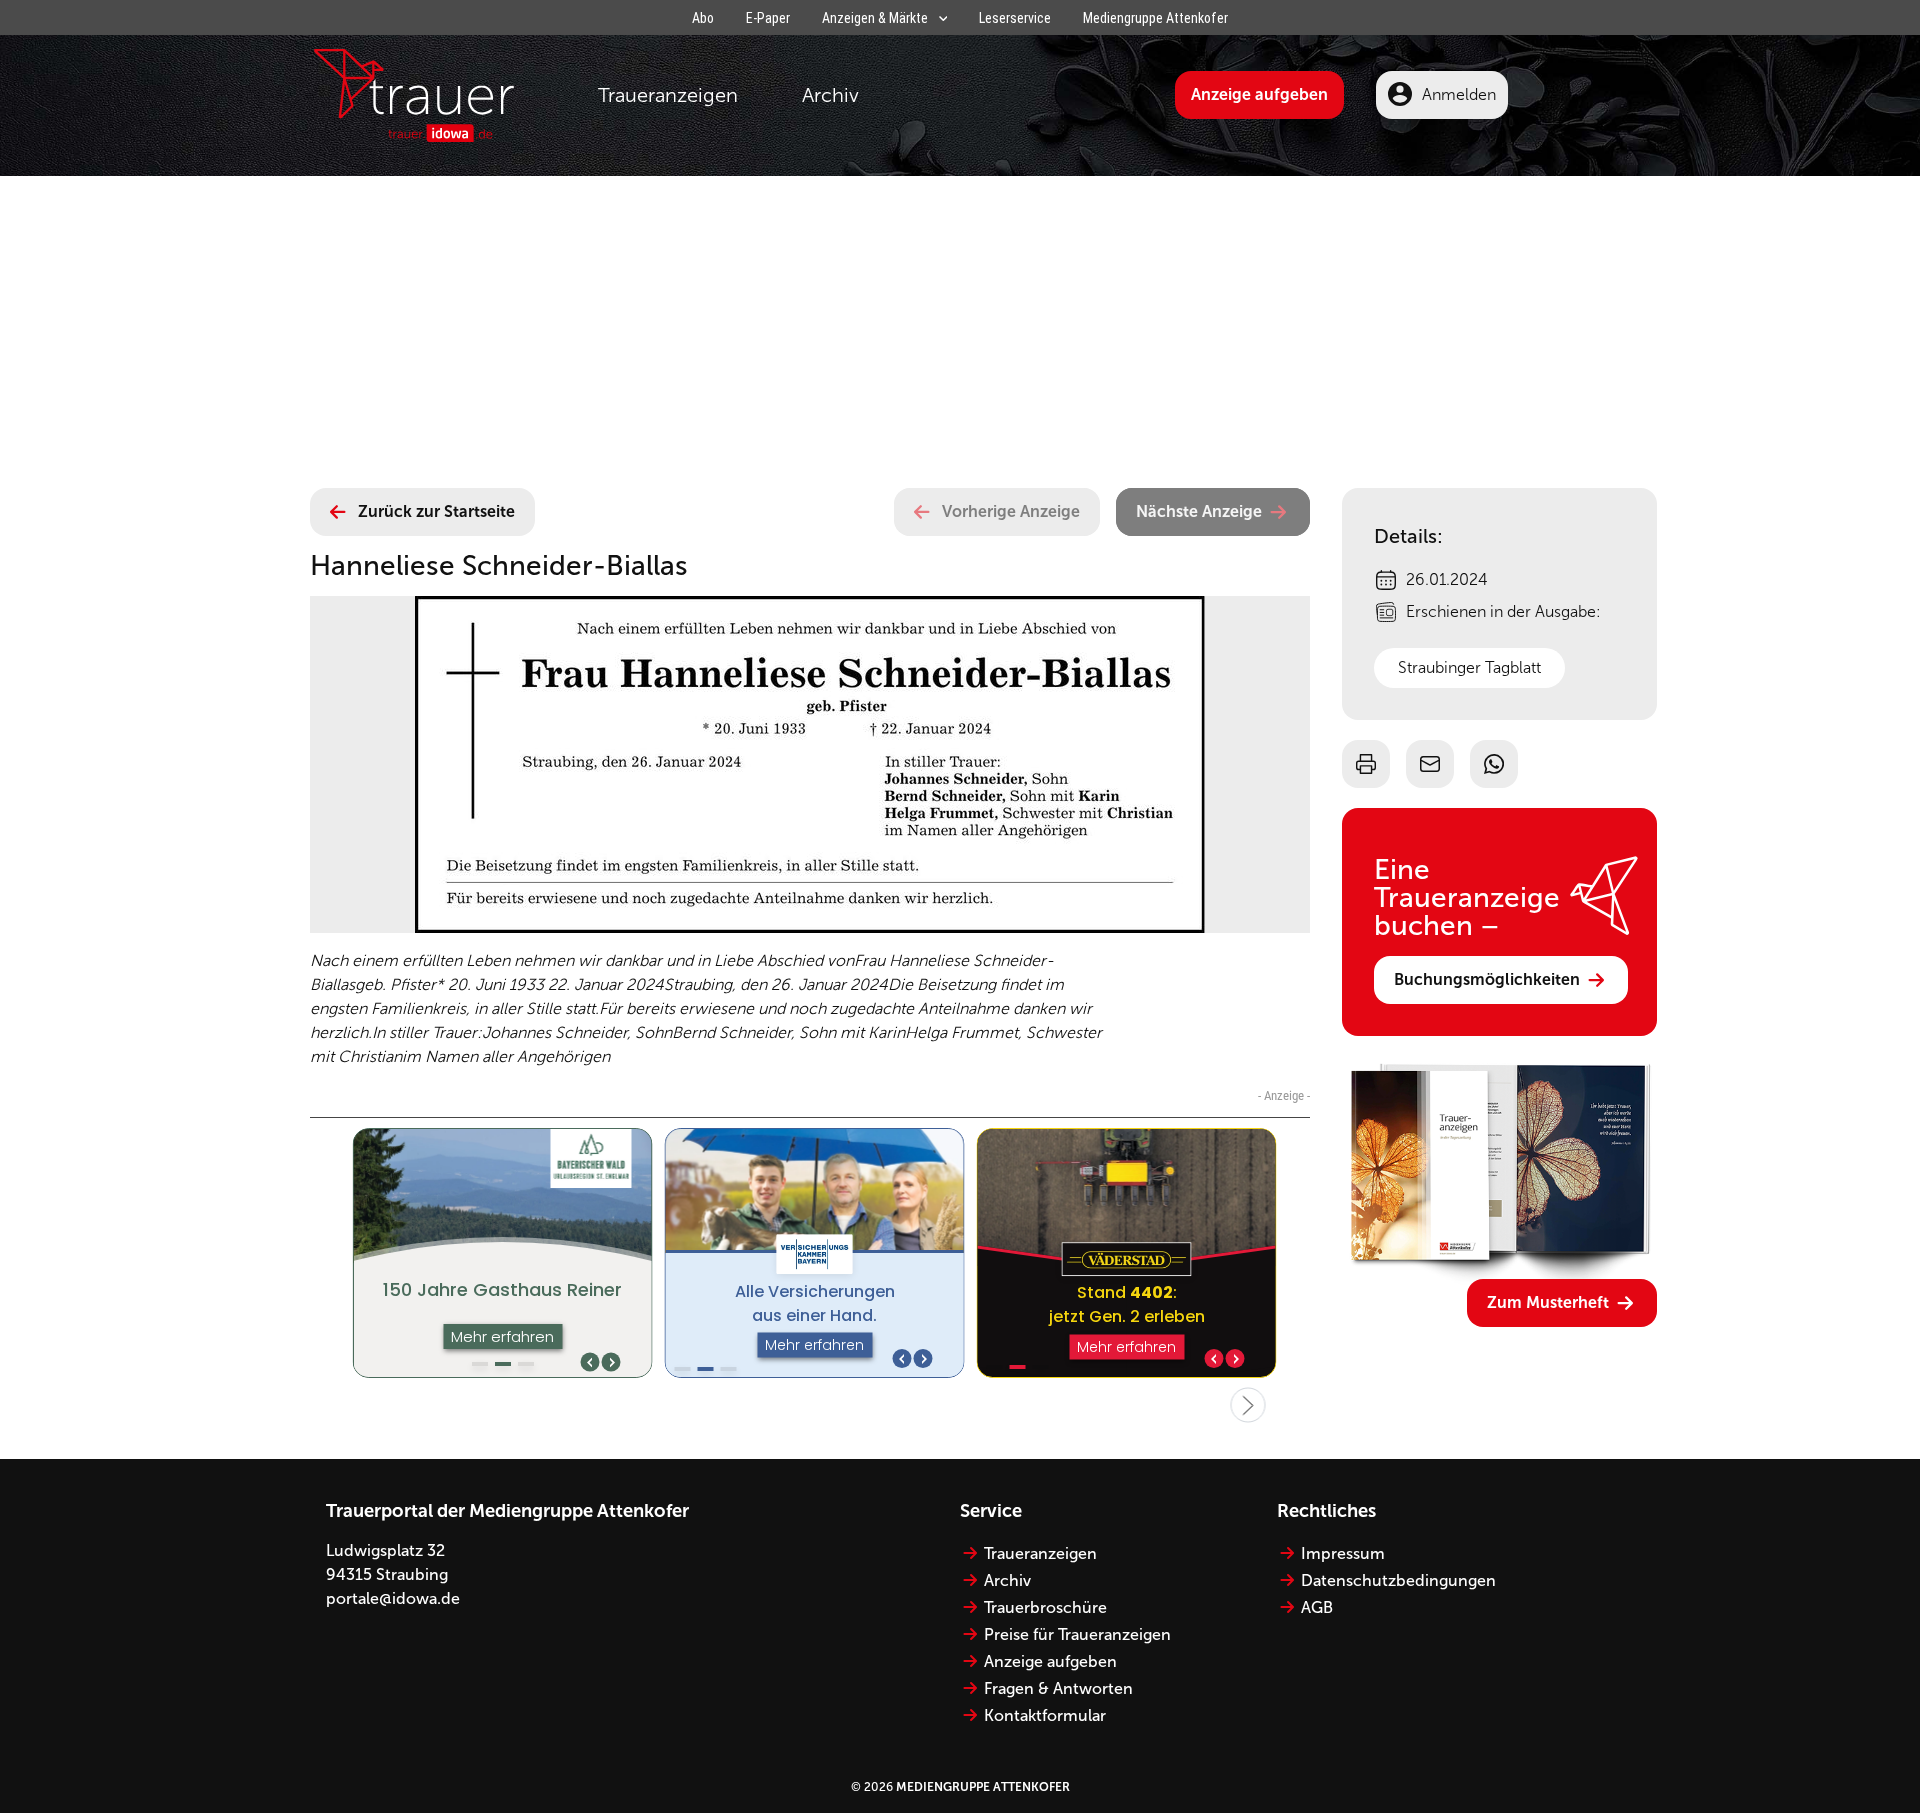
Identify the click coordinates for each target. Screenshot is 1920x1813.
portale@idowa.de (393, 1598)
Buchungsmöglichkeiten (1487, 979)
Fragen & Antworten (1058, 1688)
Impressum (1343, 1553)
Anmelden (1459, 94)
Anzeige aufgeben (1259, 94)
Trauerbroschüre (1045, 1607)
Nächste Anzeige (1199, 511)
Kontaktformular (1045, 1715)
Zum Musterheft (1548, 1302)
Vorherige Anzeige (1011, 511)
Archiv (830, 95)
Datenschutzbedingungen (1398, 1580)
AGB (1317, 1607)
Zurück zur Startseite (436, 511)
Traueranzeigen (668, 95)
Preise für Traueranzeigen (1077, 1634)
